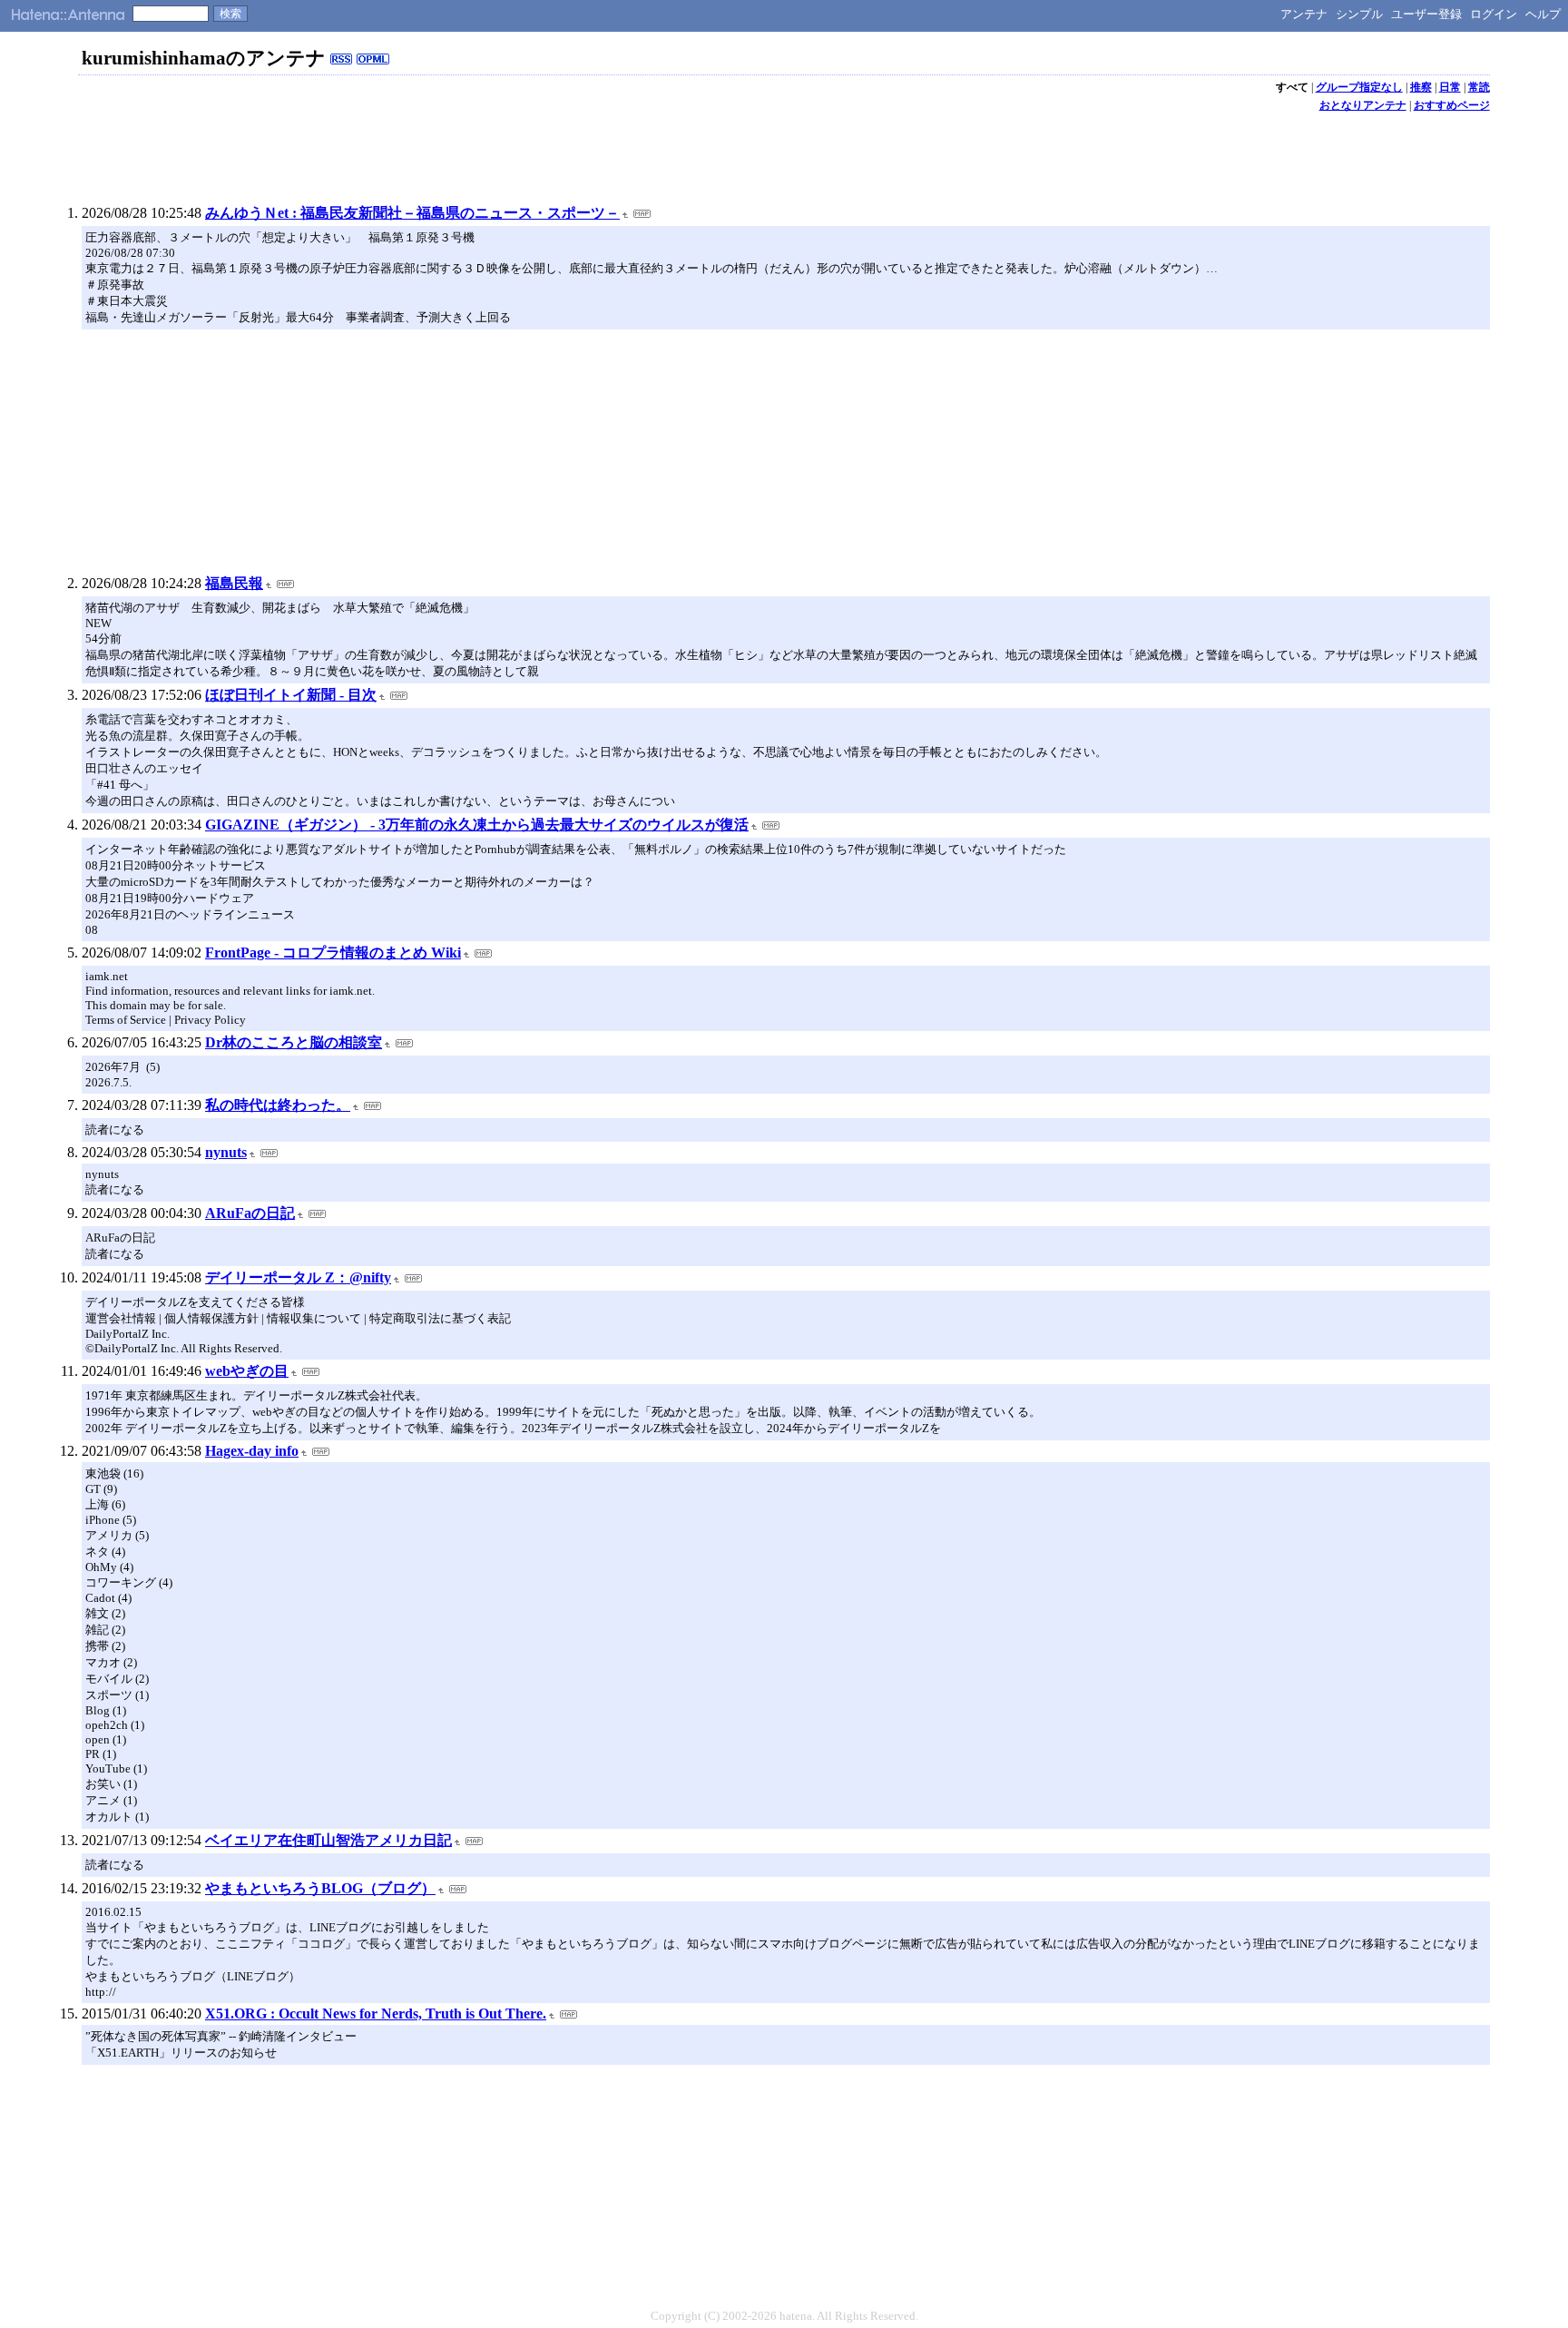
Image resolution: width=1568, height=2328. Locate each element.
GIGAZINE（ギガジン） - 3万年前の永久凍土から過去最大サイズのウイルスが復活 (477, 825)
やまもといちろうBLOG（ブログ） (320, 1888)
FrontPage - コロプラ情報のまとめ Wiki (333, 953)
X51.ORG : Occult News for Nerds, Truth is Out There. (376, 2014)
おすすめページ (1452, 105)
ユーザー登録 (1426, 14)
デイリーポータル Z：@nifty (298, 1277)
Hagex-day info (252, 1451)
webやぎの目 (247, 1371)
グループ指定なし (1359, 87)
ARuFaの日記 (250, 1213)
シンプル (1359, 14)
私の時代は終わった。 (278, 1105)
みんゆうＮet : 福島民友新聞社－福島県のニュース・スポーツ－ (412, 213)
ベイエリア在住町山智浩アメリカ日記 (328, 1840)
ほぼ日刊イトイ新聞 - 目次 (291, 695)
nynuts (226, 1152)
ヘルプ (1543, 14)
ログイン (1494, 14)
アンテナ (1304, 14)
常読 (1479, 87)
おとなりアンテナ (1363, 105)
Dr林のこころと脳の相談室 (294, 1042)
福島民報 (234, 583)
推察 (1421, 87)
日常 (1450, 87)
